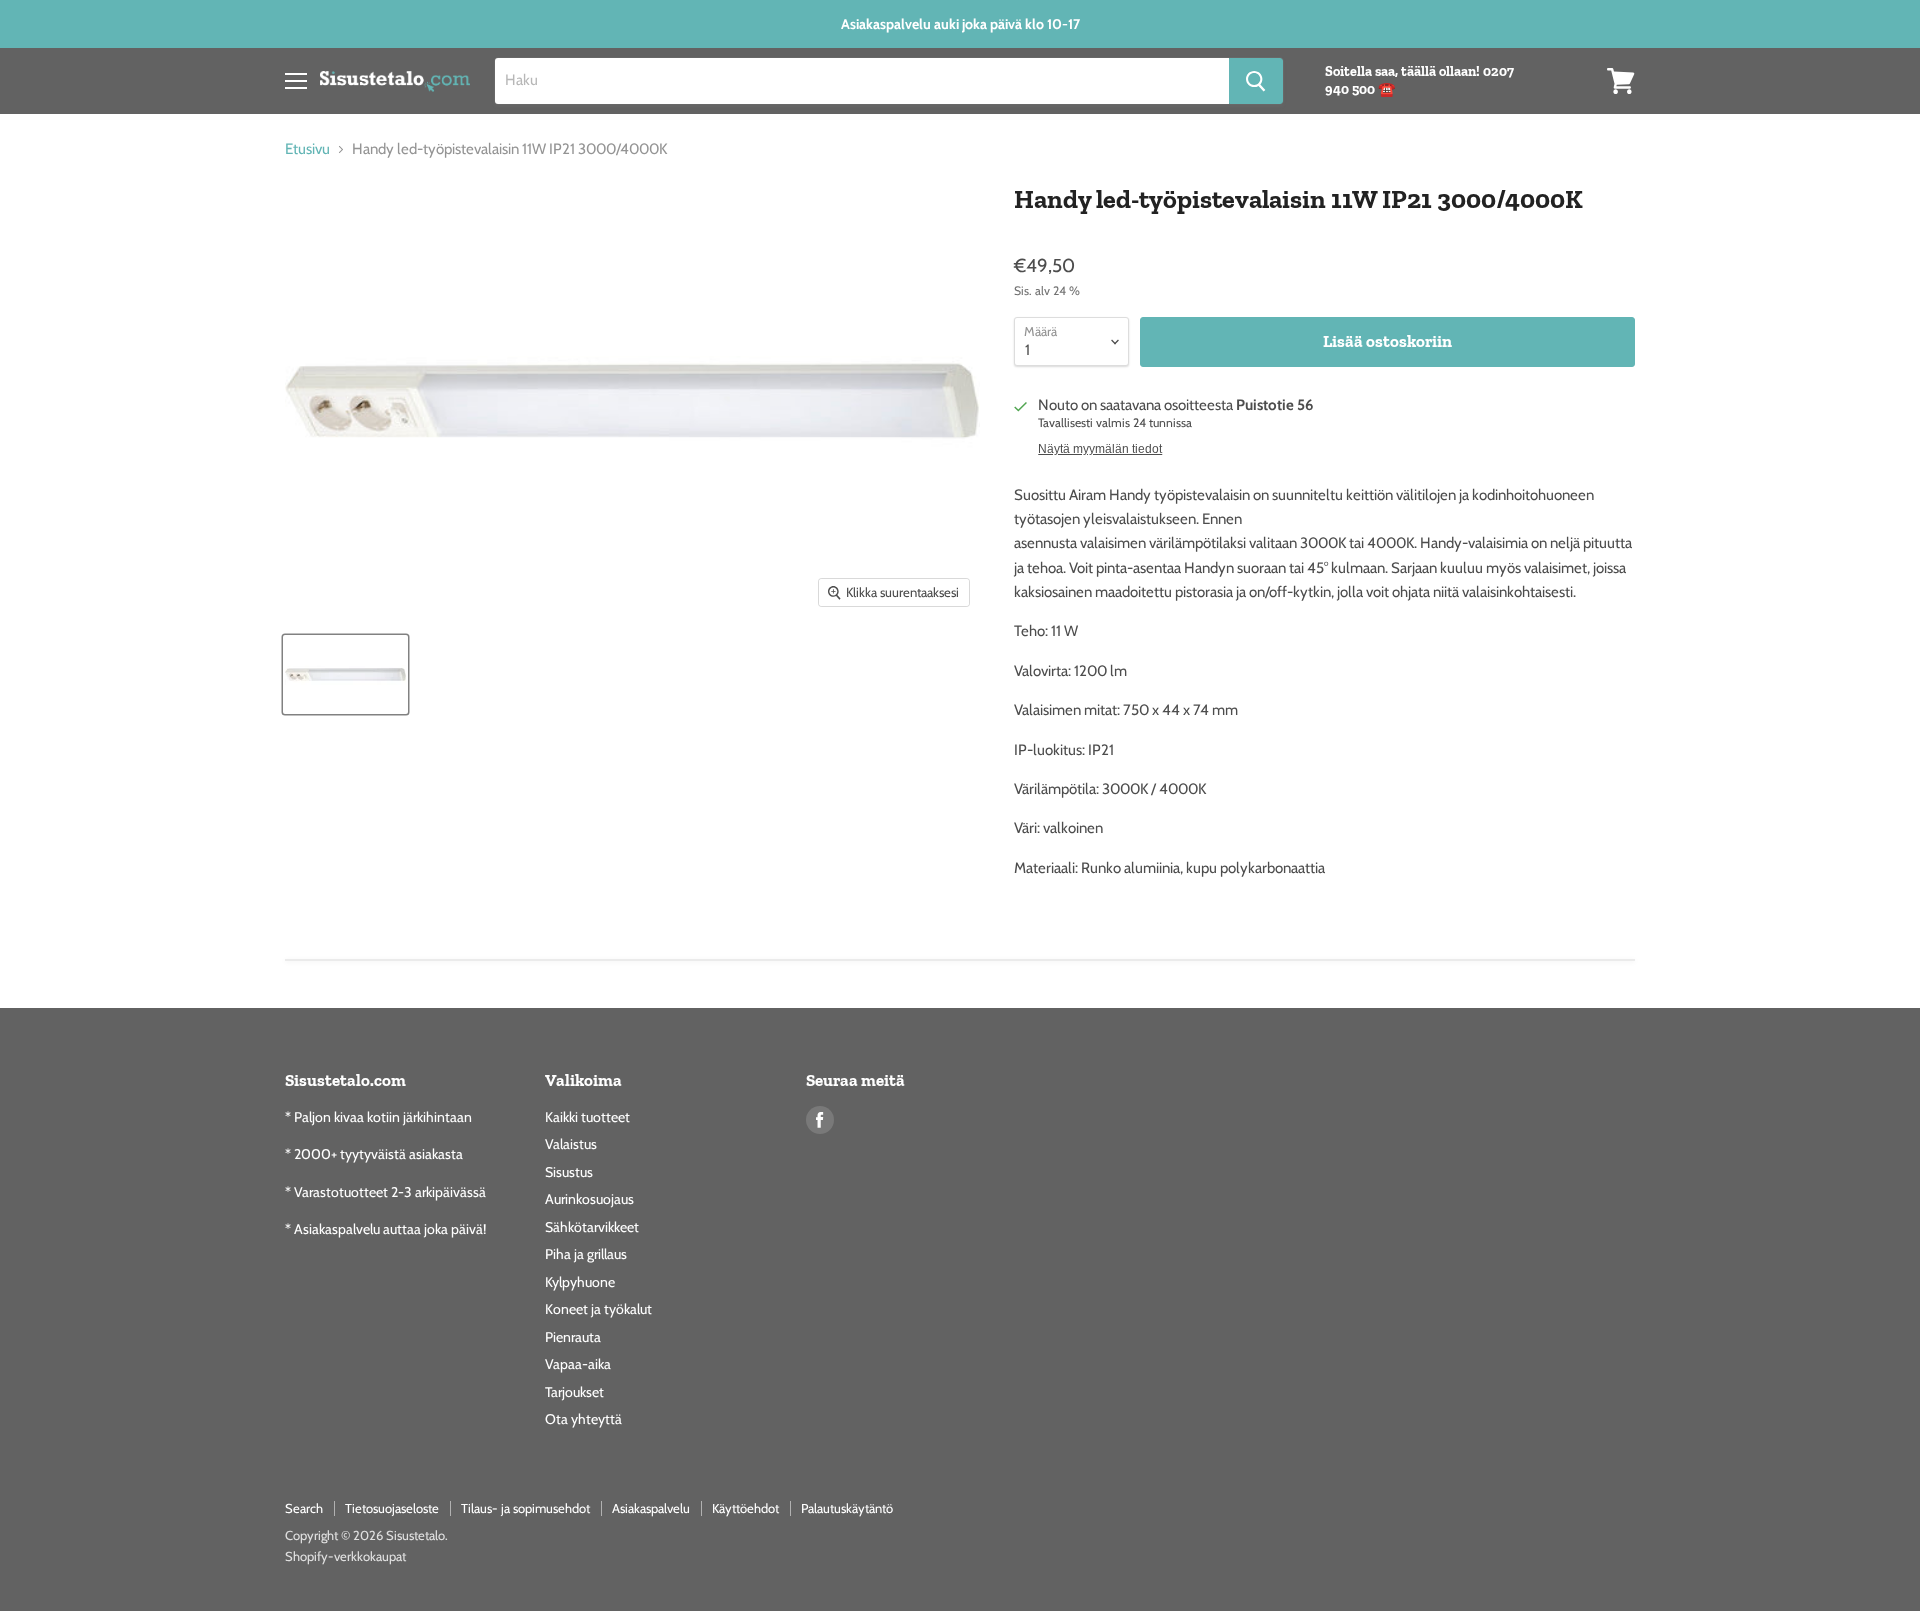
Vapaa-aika (578, 1364)
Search (304, 1508)
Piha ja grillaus (586, 1254)
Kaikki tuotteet (587, 1117)
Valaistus (571, 1144)
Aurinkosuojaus (589, 1199)
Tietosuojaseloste (392, 1508)
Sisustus (569, 1172)
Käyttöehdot (745, 1508)
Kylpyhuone (580, 1282)
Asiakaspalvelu (651, 1508)
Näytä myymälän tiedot (1100, 449)
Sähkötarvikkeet (592, 1227)
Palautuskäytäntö (847, 1508)
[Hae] (1256, 81)
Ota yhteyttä (583, 1419)
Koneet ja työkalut (598, 1309)
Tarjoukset (574, 1392)
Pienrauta (573, 1337)
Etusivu (307, 149)
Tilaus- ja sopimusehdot (525, 1508)
